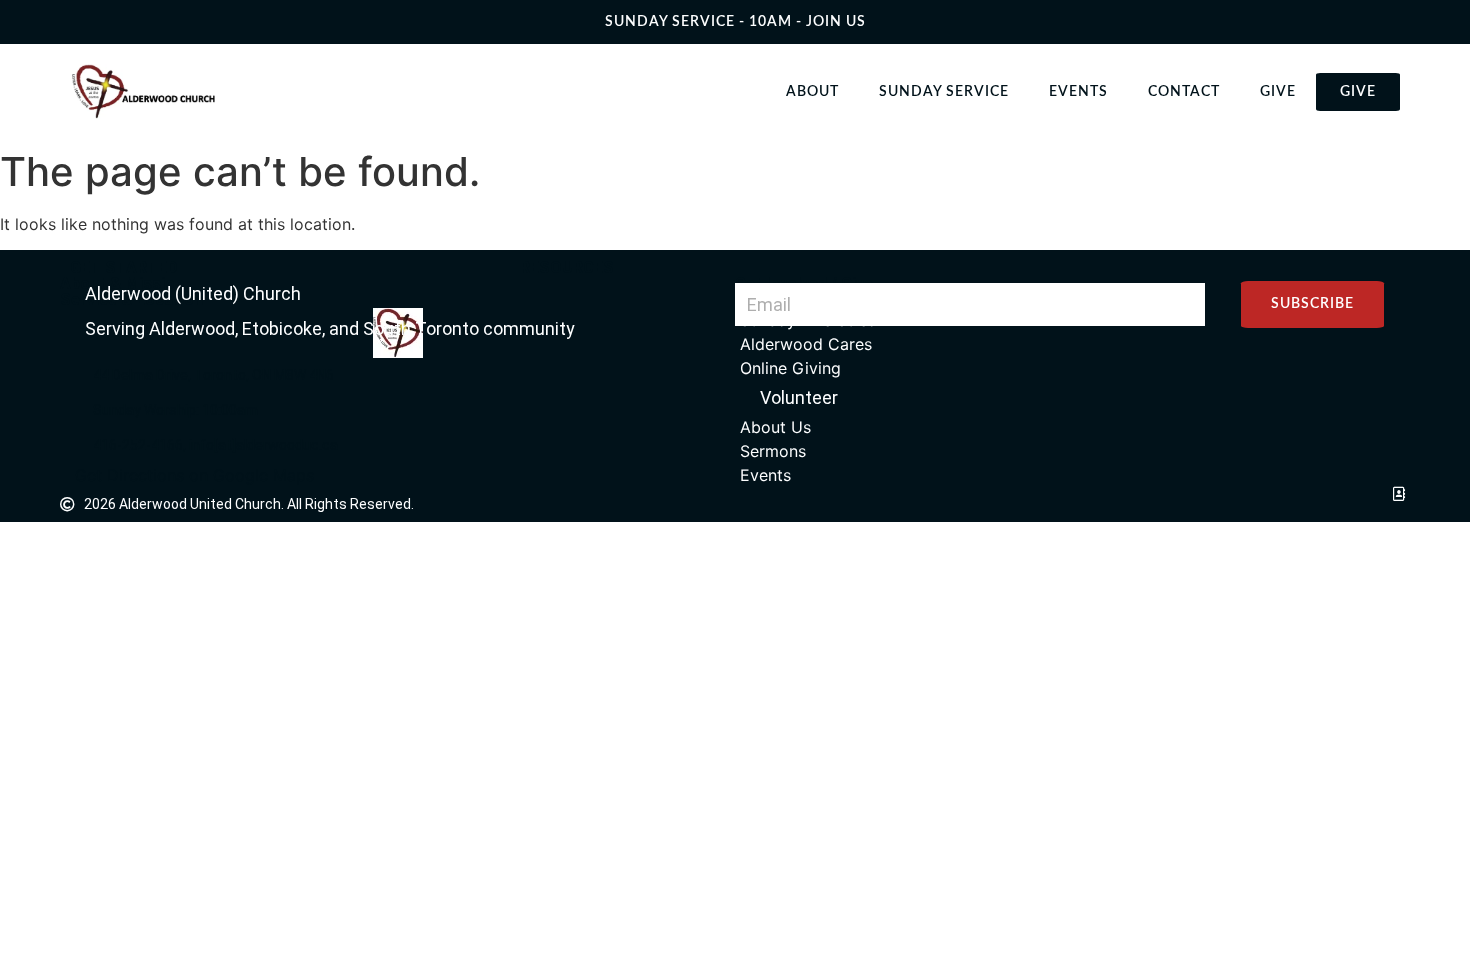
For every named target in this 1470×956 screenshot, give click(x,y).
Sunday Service (944, 92)
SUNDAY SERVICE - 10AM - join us (735, 22)
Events (1078, 92)
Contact (1184, 92)
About (812, 92)
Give (1278, 92)
